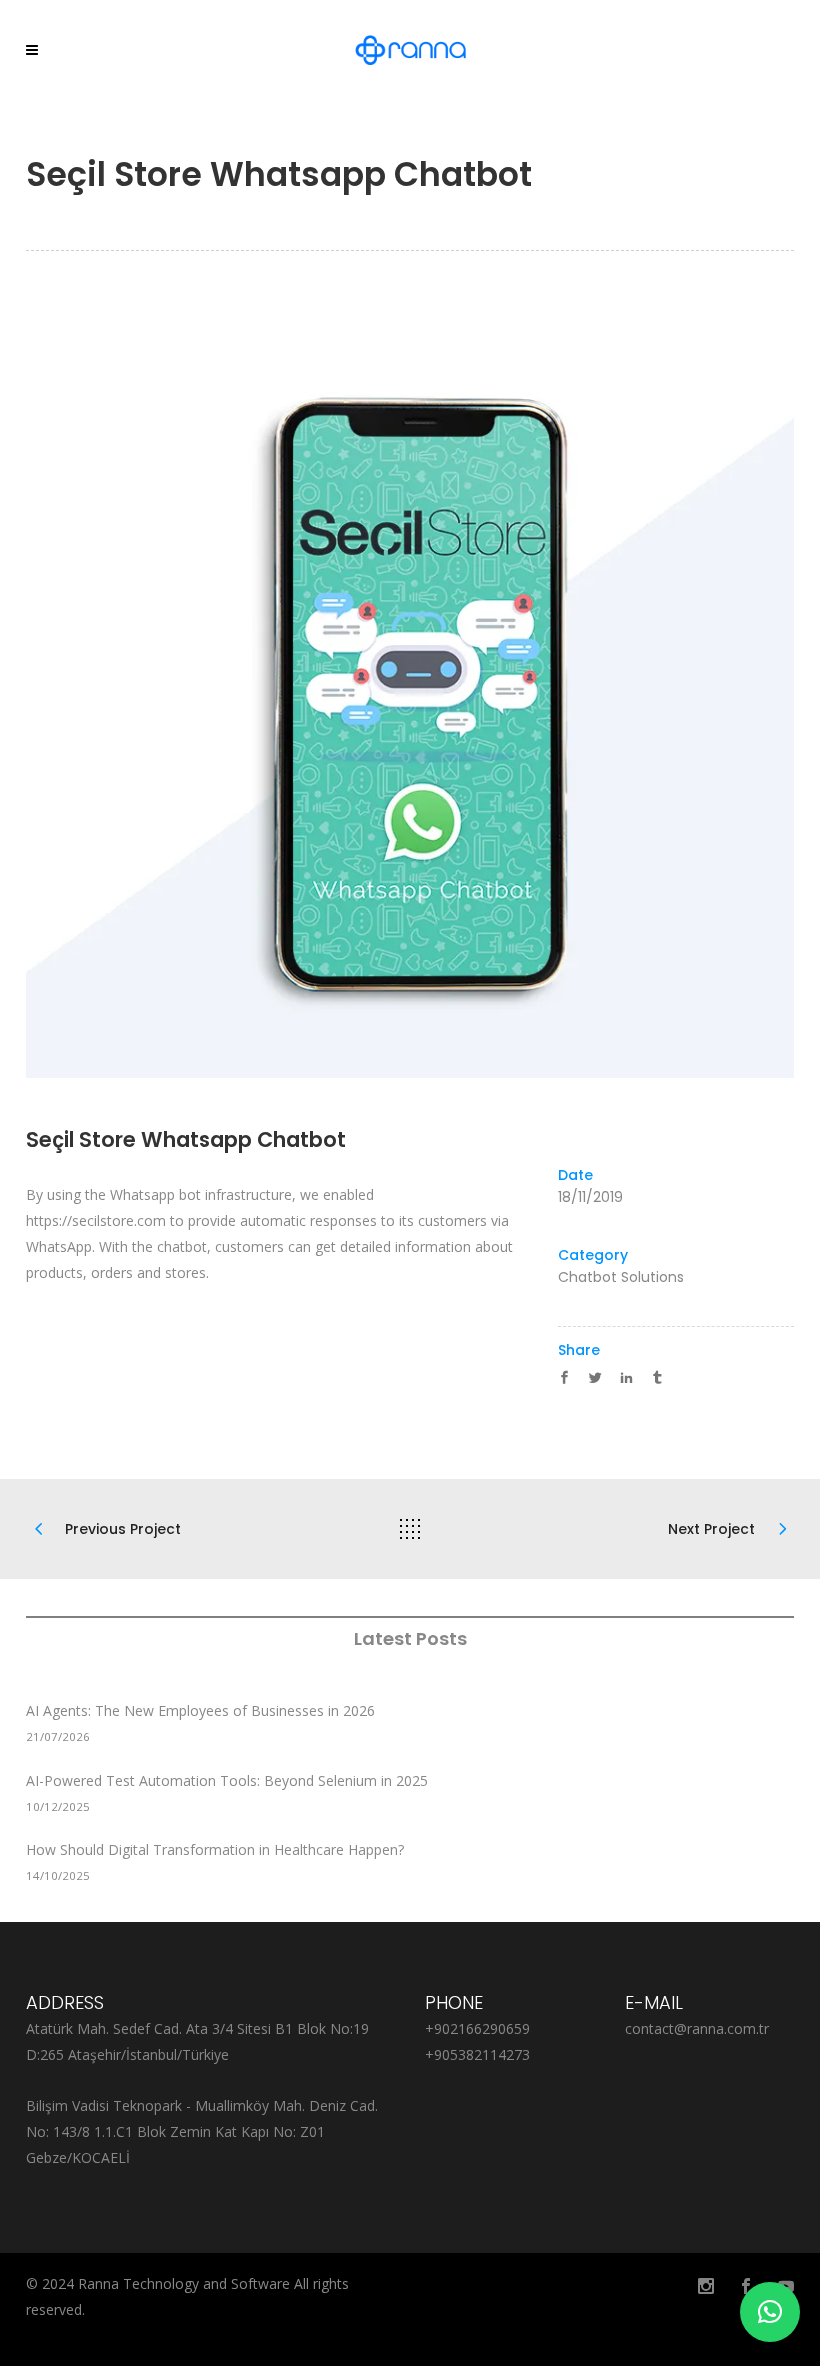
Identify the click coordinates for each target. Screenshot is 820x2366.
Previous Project (123, 1529)
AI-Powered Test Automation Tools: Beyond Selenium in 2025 (227, 1780)
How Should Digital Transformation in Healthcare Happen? (215, 1849)
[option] (410, 694)
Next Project (711, 1529)
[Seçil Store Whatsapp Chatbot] (410, 694)
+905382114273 (477, 2054)
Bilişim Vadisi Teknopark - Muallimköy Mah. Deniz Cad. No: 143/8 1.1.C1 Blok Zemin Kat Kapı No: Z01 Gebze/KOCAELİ (202, 2131)
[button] (770, 2312)
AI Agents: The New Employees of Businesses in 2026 (200, 1710)
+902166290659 (477, 2028)
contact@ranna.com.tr (697, 2028)
